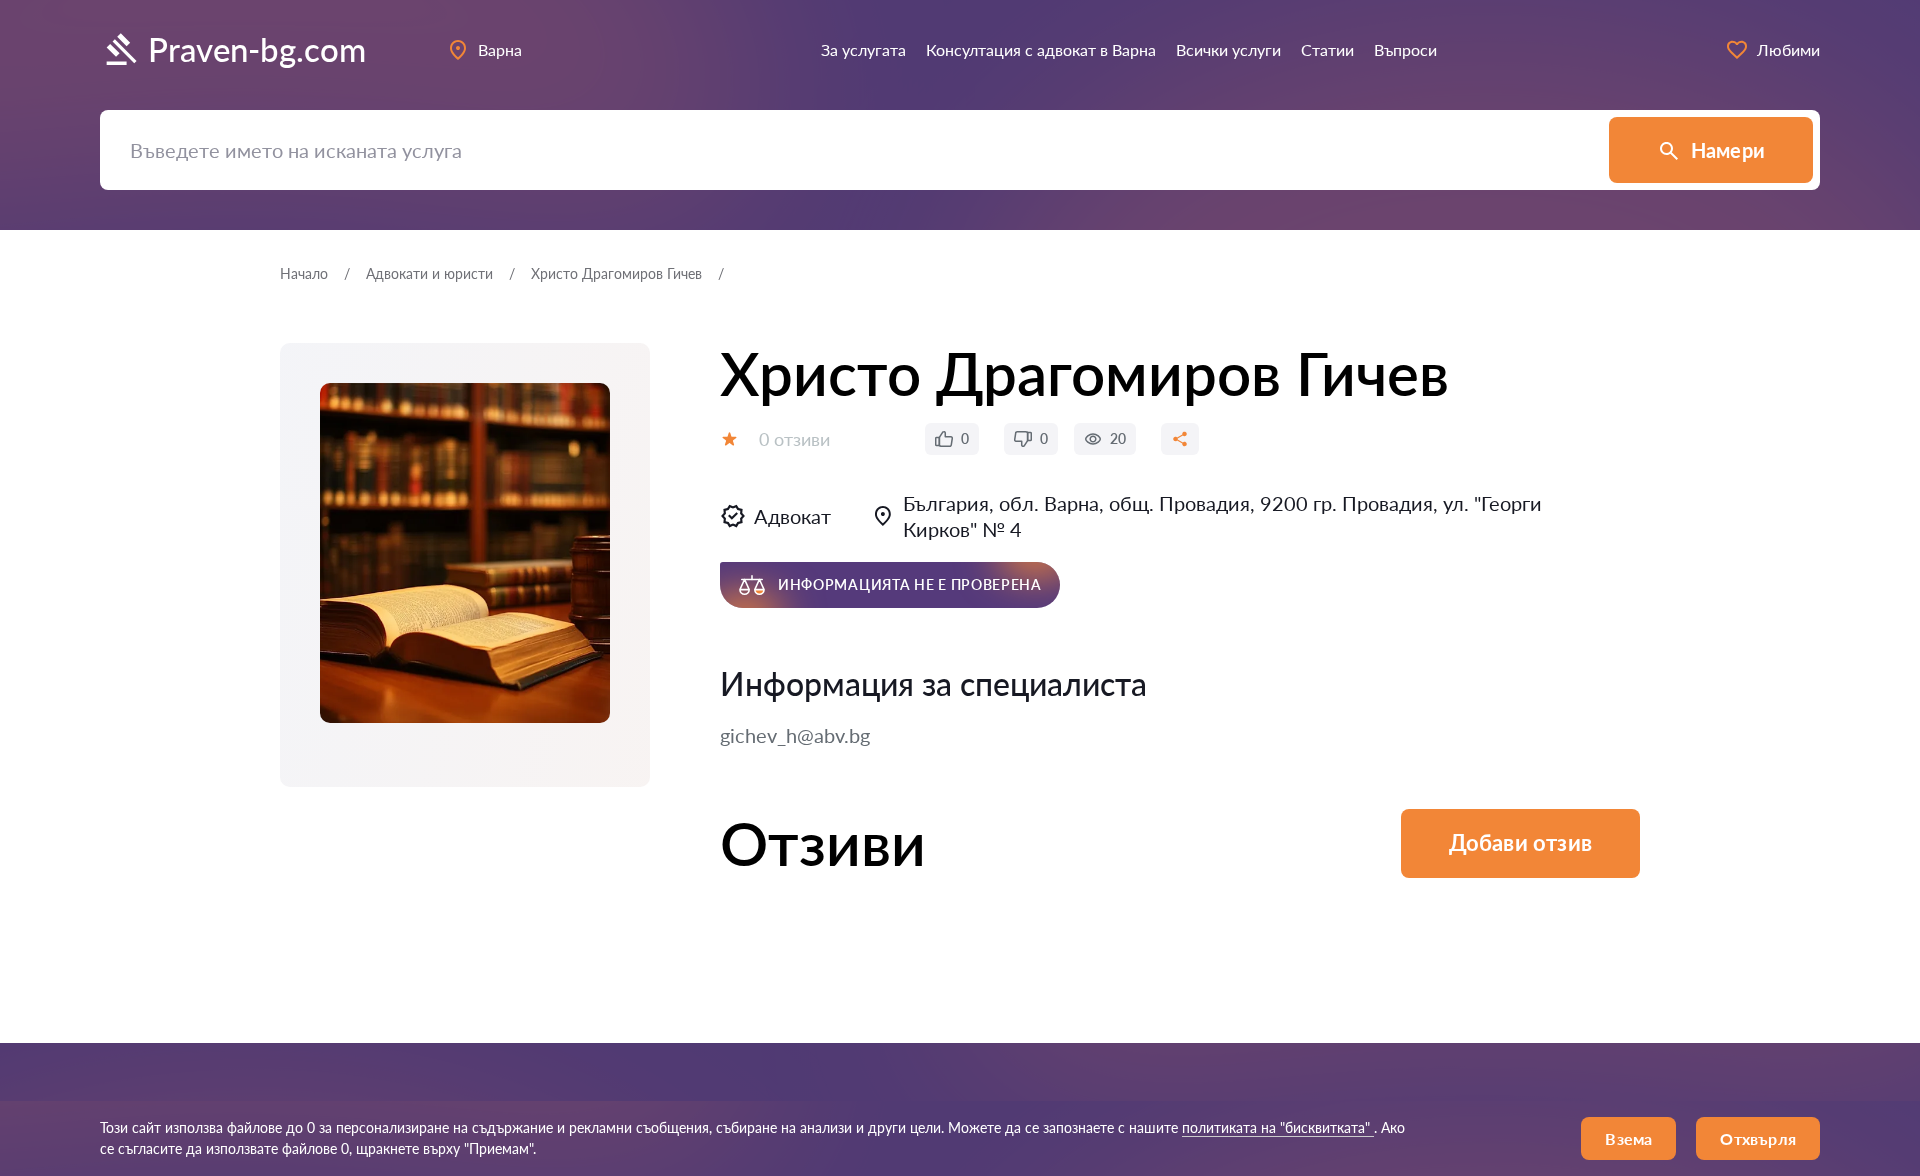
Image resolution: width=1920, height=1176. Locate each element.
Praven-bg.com (257, 49)
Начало (304, 273)
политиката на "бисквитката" (1278, 1127)
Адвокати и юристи (429, 273)
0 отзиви (794, 439)
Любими (1788, 49)
